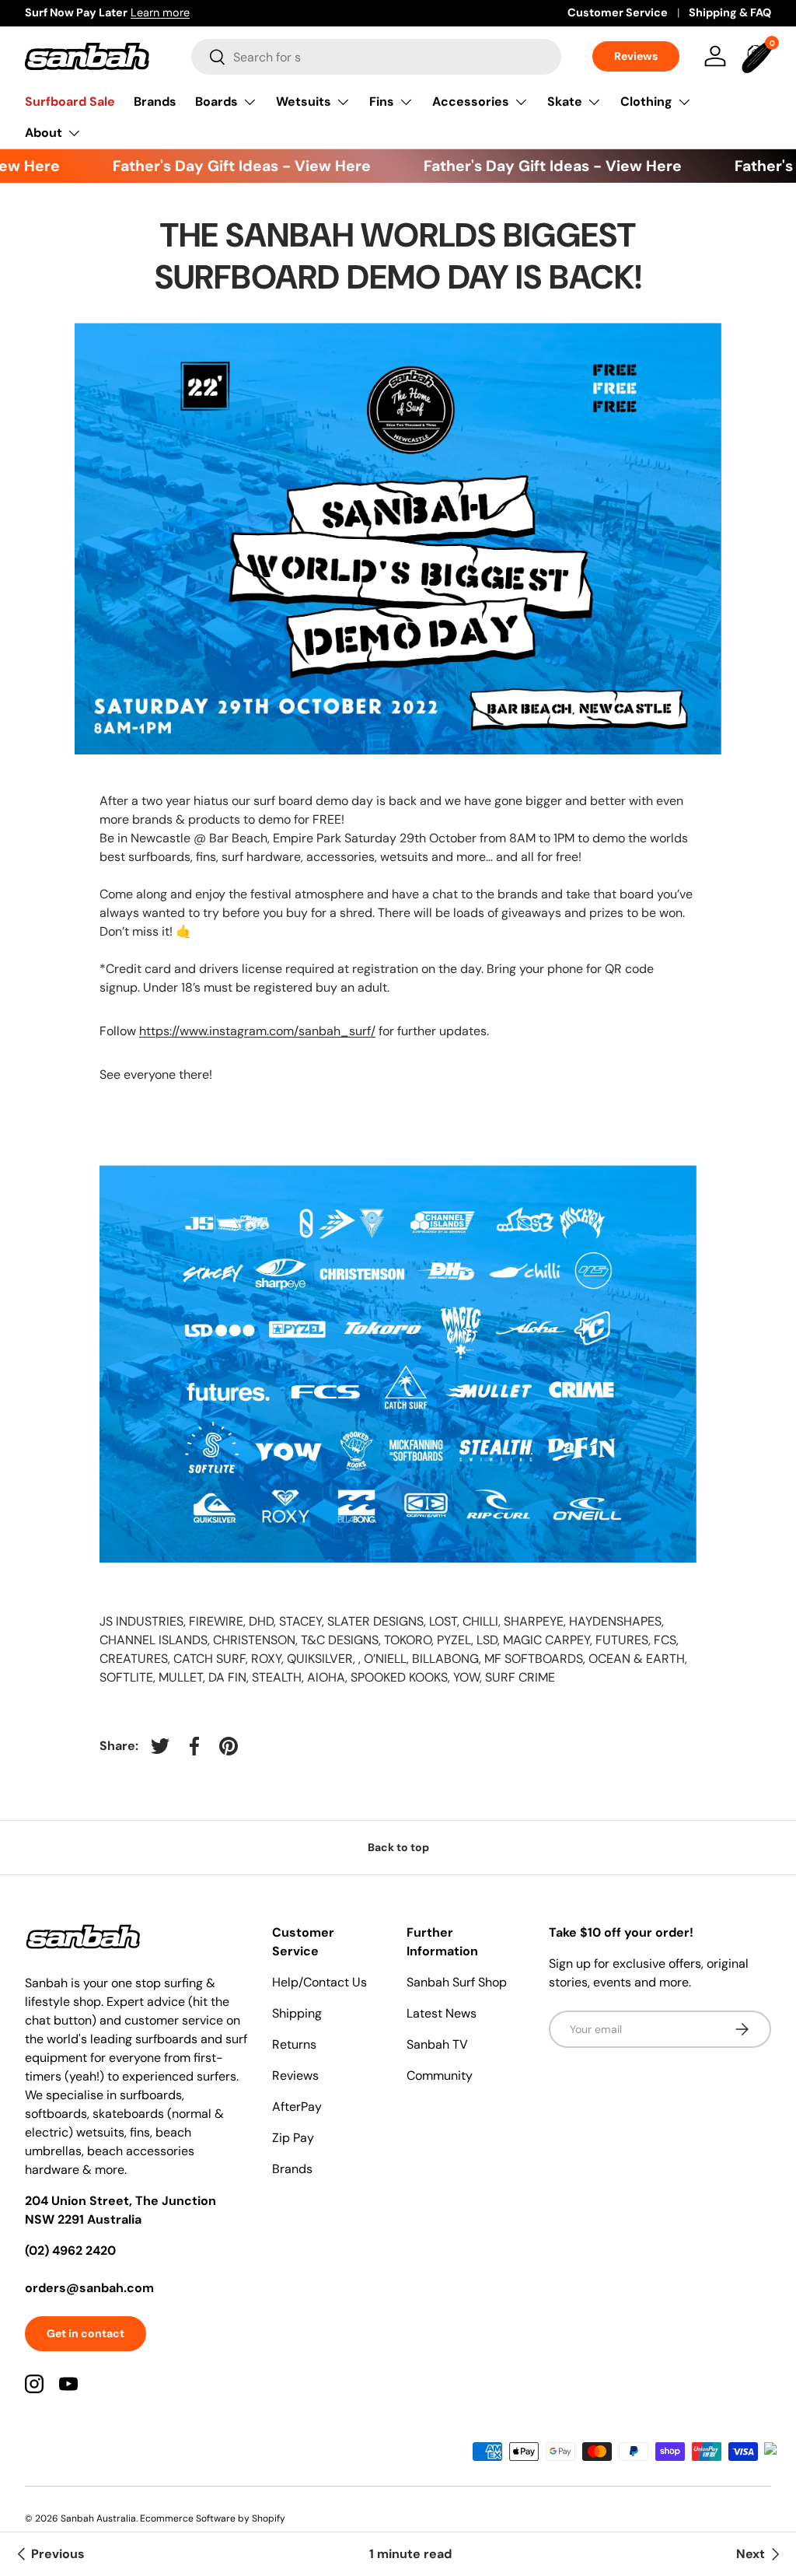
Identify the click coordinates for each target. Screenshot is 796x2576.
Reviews (636, 56)
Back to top (398, 1847)
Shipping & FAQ (730, 12)
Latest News (442, 2013)
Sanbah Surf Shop (457, 1982)
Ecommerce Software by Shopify (213, 2518)
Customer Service (618, 12)
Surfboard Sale (70, 101)
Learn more (160, 12)
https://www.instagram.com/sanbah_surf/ (257, 1031)
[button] (759, 56)
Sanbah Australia (98, 2518)
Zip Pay (293, 2138)
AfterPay (297, 2107)
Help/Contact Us (319, 1982)
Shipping (297, 2013)
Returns (294, 2044)
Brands (155, 101)
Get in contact (86, 2333)
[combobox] (376, 57)
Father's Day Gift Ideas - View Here (223, 166)
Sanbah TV (437, 2044)
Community (440, 2075)
